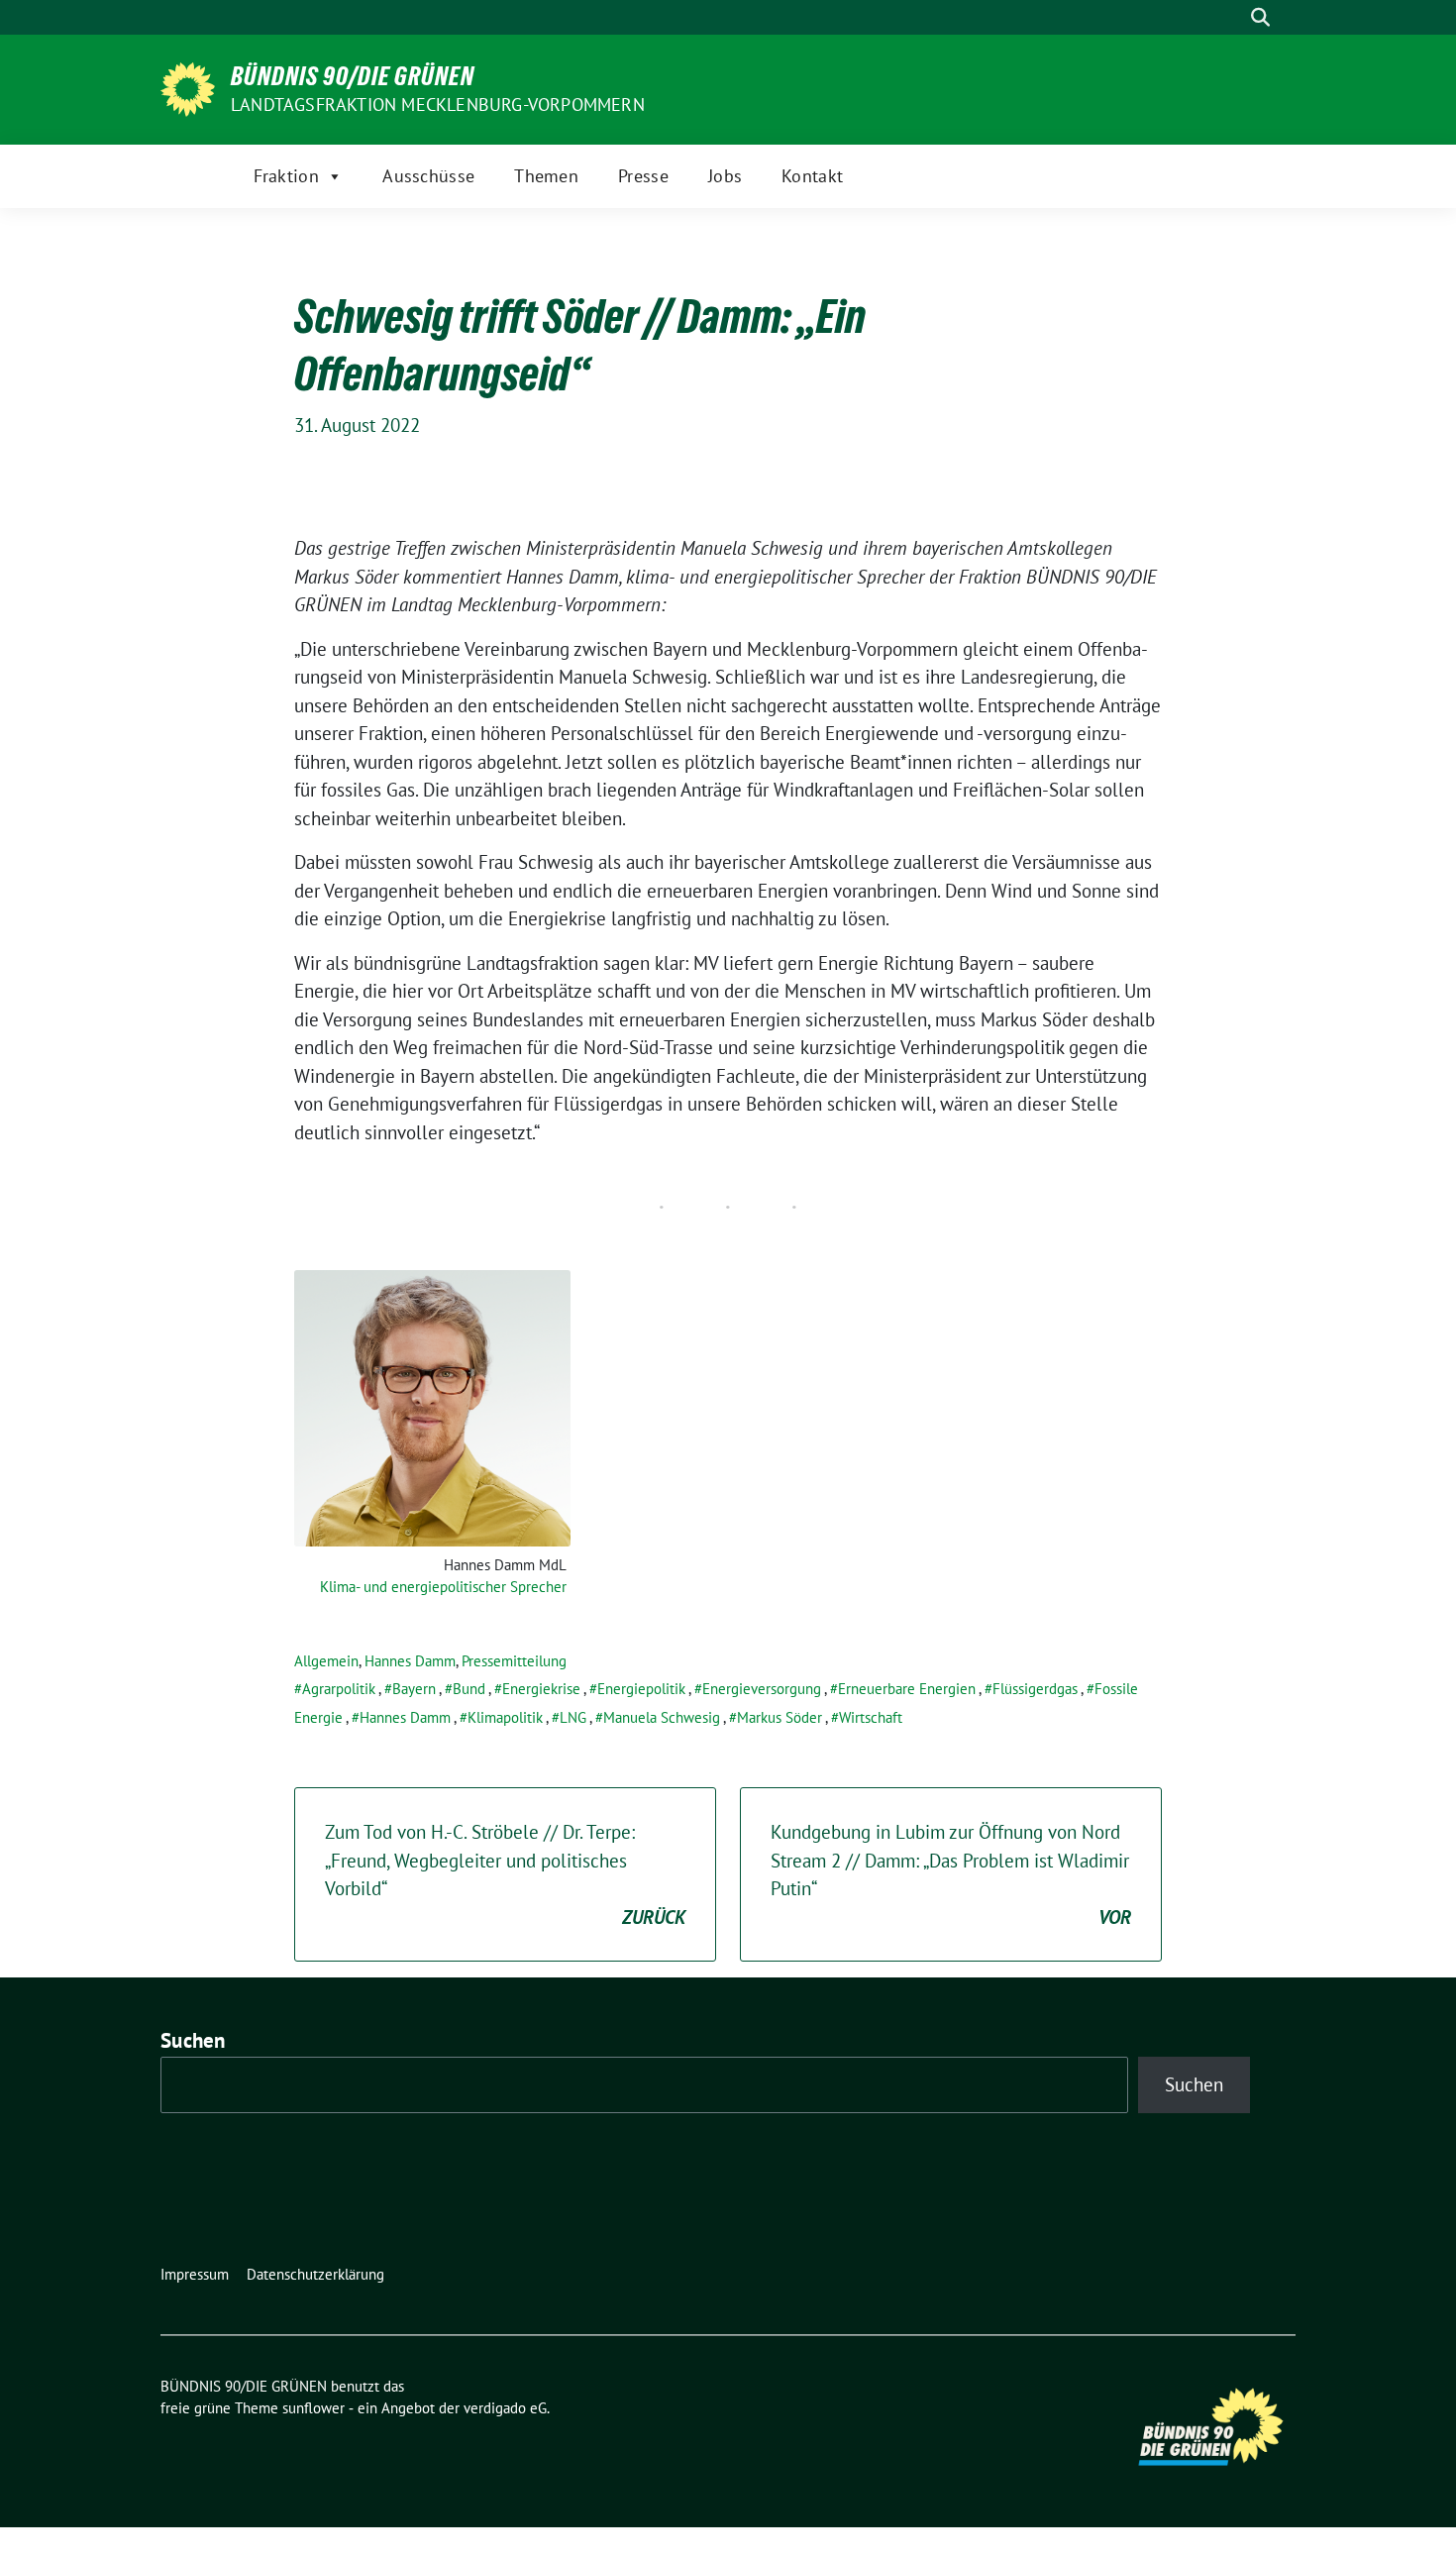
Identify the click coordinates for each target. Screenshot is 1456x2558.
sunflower (313, 2408)
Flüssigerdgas (1035, 1689)
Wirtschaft (871, 1717)
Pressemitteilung (514, 1661)
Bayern (414, 1689)
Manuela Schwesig (662, 1717)
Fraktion (286, 176)
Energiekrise (541, 1689)
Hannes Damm (410, 1661)
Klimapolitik (505, 1717)
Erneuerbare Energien (907, 1689)
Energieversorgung (762, 1689)
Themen (546, 176)
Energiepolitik (641, 1689)
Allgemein (326, 1661)
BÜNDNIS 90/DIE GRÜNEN (353, 76)
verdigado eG (505, 2408)
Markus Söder (780, 1717)
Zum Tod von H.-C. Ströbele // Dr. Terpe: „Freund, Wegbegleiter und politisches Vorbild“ (505, 1874)
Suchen (193, 2040)
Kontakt (812, 176)
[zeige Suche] (1260, 17)
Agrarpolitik (339, 1689)
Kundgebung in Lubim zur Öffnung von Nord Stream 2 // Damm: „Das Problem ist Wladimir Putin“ (951, 1874)
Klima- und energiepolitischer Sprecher (443, 1587)
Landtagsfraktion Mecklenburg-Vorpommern (438, 105)
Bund (469, 1689)
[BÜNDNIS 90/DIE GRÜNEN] (188, 87)
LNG (573, 1717)
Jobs (725, 176)
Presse (643, 176)
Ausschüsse (428, 176)
